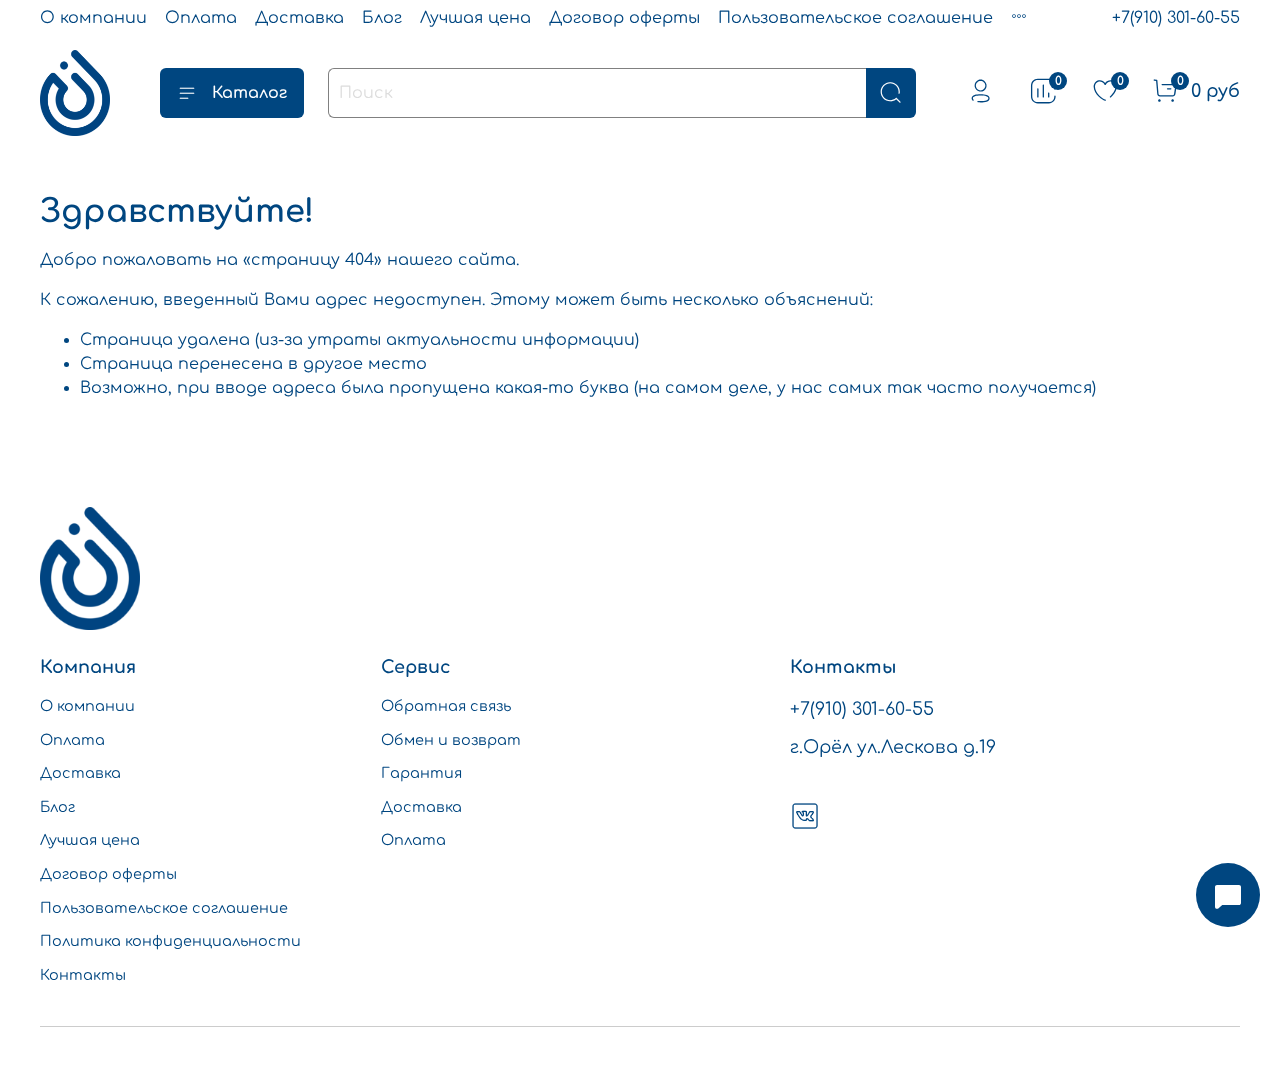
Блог (382, 18)
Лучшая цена (475, 18)
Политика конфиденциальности (170, 941)
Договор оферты (624, 18)
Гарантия (421, 773)
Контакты (83, 975)
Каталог (249, 93)
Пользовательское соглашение (855, 18)
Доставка (299, 18)
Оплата (201, 18)
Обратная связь (446, 706)
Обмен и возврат (451, 740)
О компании (93, 18)
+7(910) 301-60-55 (1176, 18)
